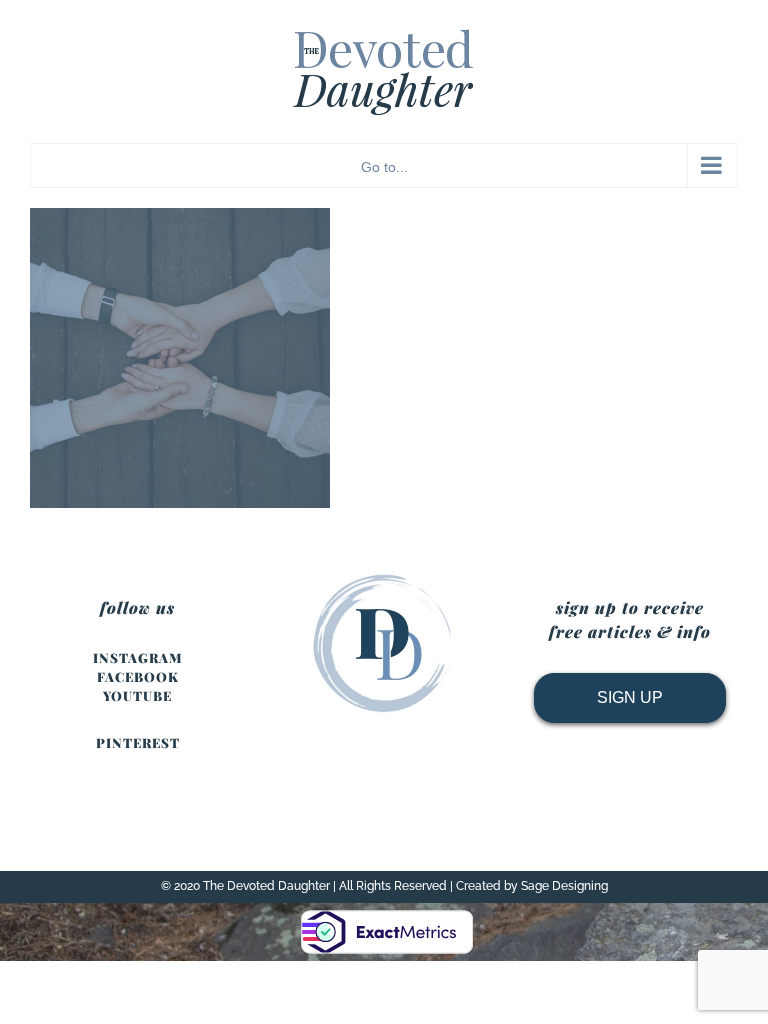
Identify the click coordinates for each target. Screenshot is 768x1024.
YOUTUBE (137, 695)
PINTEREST (138, 742)
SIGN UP (630, 697)
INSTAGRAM (138, 657)
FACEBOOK (138, 676)
